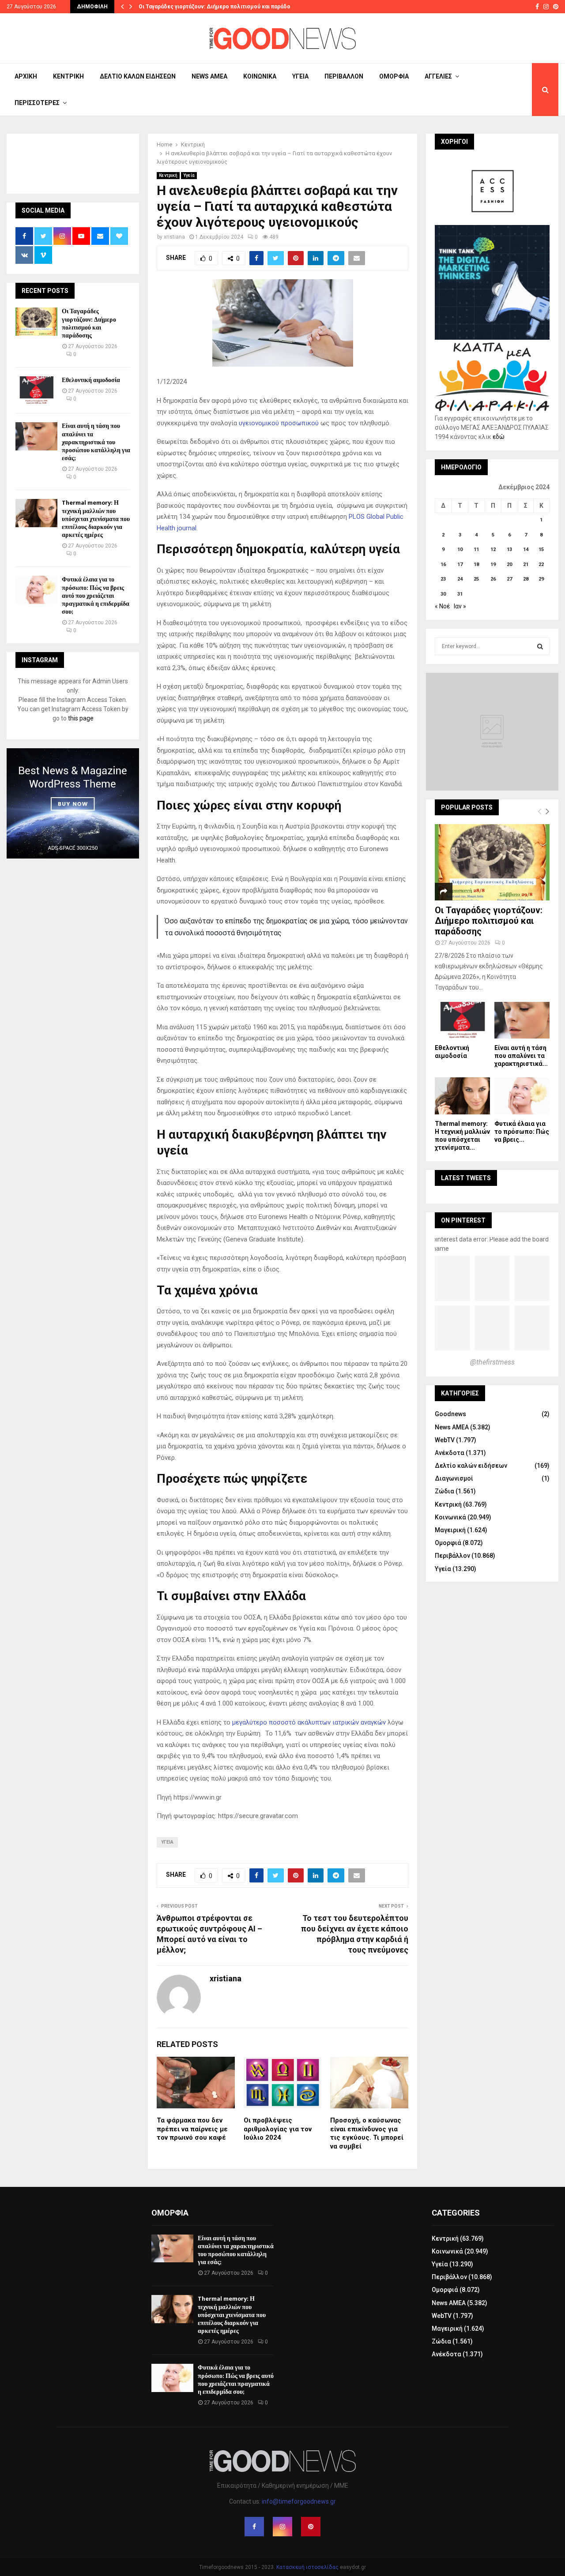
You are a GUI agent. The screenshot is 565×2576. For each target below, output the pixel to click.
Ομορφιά (394, 76)
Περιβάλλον (344, 76)
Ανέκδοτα (450, 1453)
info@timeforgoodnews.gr (299, 2501)
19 (493, 564)
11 (476, 549)
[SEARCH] (540, 646)
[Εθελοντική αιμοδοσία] (36, 390)
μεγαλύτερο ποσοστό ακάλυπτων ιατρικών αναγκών (309, 1722)
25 (476, 579)
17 (460, 564)
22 (541, 564)
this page (81, 718)
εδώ (499, 437)
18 (476, 564)
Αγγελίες (438, 76)
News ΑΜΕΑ (209, 76)
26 (493, 579)
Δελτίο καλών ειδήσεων (138, 76)
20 (509, 564)
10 (460, 549)
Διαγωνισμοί (454, 1478)
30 (443, 594)
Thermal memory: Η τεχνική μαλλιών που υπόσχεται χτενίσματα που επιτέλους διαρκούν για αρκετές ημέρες (96, 519)
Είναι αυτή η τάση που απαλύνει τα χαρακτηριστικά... (521, 1056)
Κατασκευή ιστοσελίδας (307, 2567)
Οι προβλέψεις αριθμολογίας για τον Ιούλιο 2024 (278, 2129)
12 (493, 549)
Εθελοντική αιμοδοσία (91, 380)
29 (541, 579)
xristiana (174, 237)
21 (526, 564)
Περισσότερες (37, 103)
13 (509, 549)
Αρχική (26, 76)
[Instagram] (282, 2527)
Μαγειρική (450, 1530)
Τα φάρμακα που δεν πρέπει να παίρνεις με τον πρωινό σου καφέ (192, 2129)
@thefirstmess (492, 1362)
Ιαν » (460, 606)
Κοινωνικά (260, 76)
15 (541, 549)
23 (443, 579)
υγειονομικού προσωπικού (279, 423)
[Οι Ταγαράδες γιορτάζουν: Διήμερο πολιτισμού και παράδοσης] (36, 321)
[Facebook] (254, 2527)
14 (526, 549)
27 (509, 579)
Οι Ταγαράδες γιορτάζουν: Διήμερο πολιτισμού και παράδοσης (219, 7)
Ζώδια (444, 1491)
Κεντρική (68, 76)
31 (460, 594)
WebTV (445, 1440)
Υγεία (300, 76)
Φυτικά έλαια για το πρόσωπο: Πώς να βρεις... (522, 1132)
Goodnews (450, 1414)
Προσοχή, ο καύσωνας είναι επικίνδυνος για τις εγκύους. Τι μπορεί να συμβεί (367, 2133)
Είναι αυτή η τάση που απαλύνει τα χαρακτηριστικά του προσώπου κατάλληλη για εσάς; (96, 442)
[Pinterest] (311, 2527)
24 (460, 579)
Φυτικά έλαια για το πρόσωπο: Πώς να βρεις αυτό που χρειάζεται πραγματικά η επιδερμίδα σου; (96, 596)
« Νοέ (442, 606)
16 (443, 564)
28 (526, 579)
